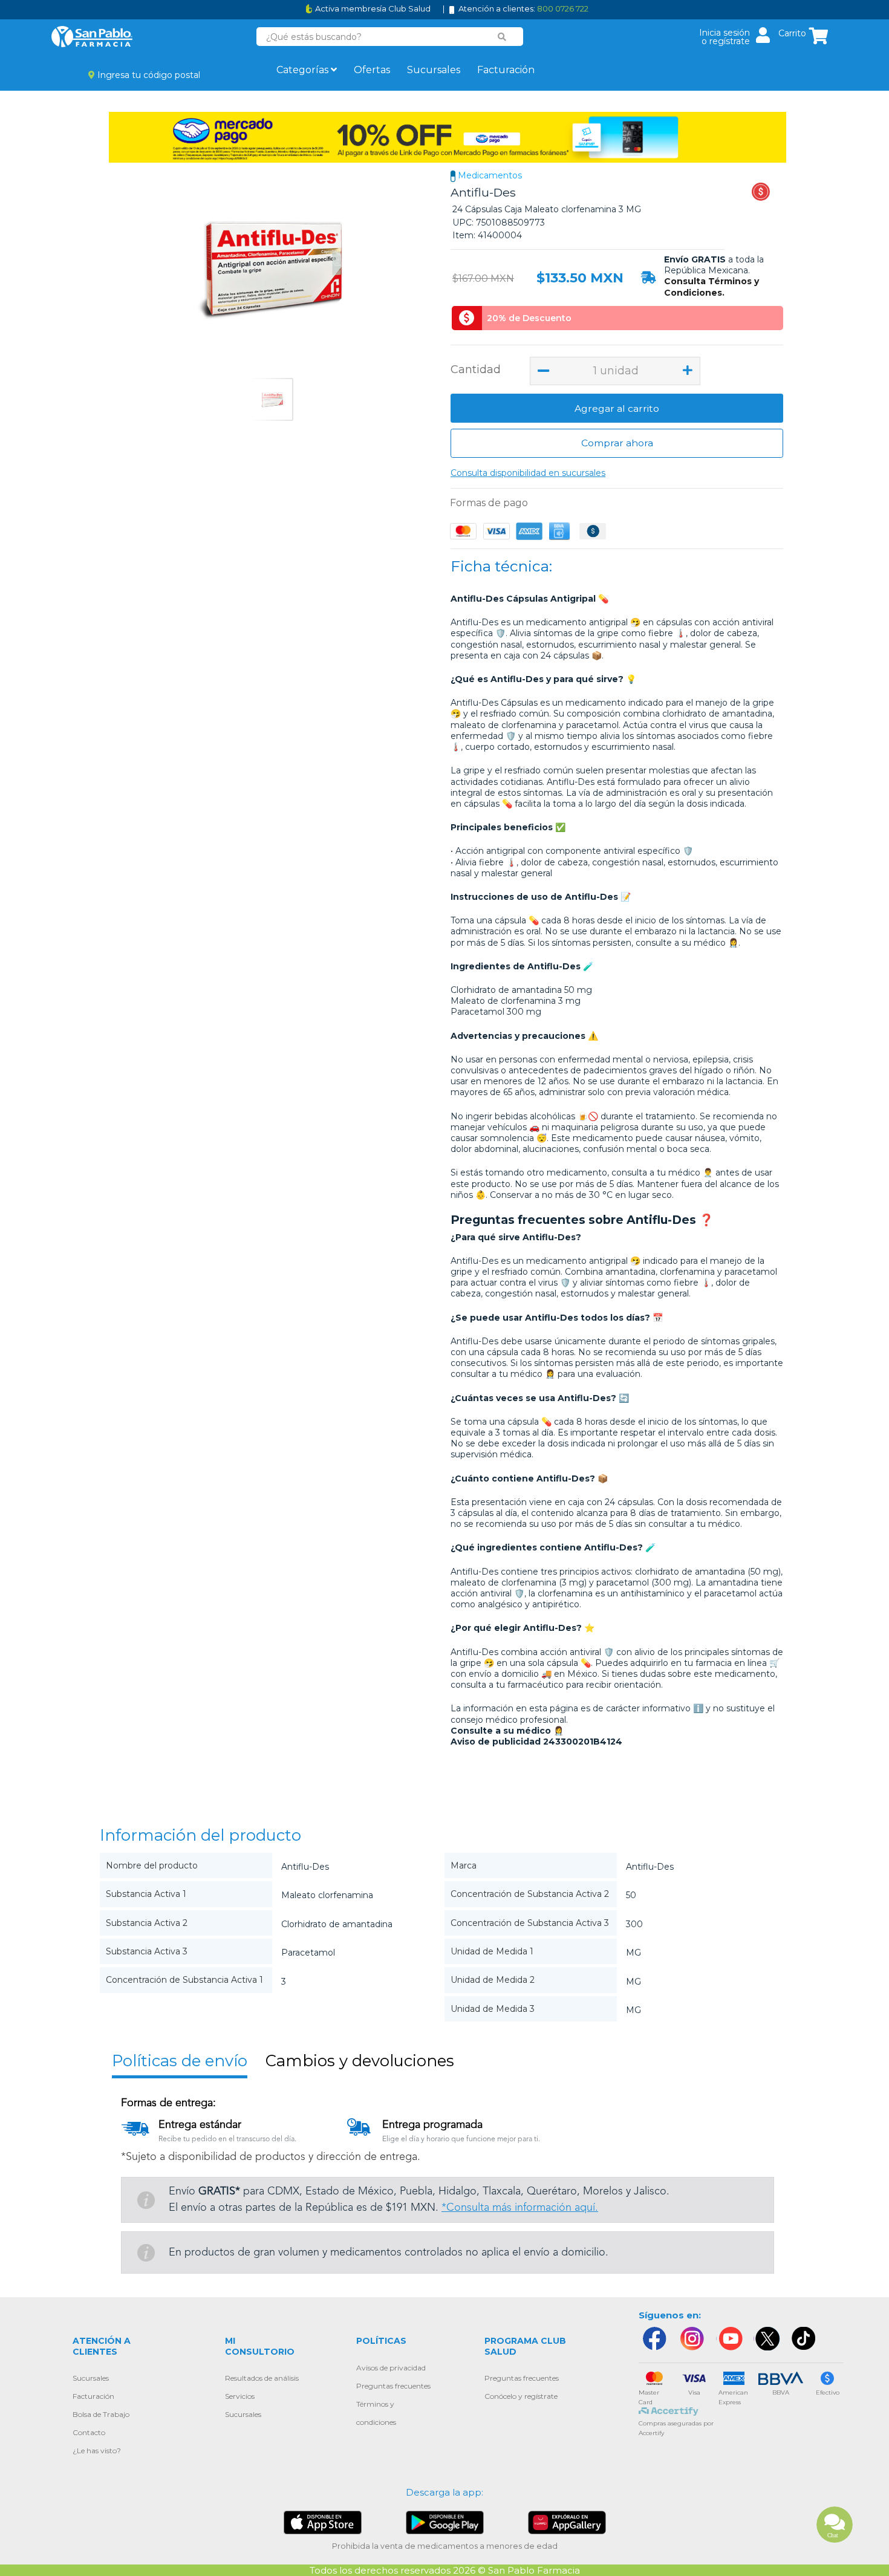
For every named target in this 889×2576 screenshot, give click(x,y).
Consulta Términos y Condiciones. (712, 287)
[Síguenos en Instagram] (692, 2339)
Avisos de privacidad (391, 2368)
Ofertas (372, 70)
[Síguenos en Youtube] (729, 2339)
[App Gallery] (567, 2522)
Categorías (304, 70)
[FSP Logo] (92, 37)
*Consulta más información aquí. (520, 2208)
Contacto (89, 2432)
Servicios (240, 2396)
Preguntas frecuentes (393, 2386)
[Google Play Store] (445, 2522)
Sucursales (434, 70)
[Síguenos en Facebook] (654, 2339)
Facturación (506, 70)
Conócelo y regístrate (521, 2396)
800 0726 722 (563, 8)
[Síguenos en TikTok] (804, 2339)
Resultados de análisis (262, 2378)
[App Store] (323, 2522)
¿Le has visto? (97, 2451)
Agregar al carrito (617, 408)
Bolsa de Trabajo (101, 2414)
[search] (502, 37)
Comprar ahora (617, 443)
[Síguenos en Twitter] (767, 2339)
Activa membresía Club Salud (373, 9)
